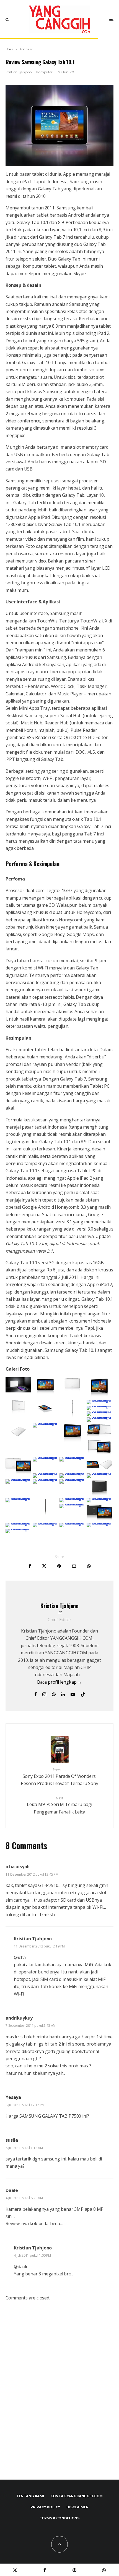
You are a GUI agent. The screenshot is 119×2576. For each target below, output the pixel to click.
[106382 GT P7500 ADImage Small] (46, 1416)
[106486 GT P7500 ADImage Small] (18, 1473)
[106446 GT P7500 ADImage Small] (46, 1423)
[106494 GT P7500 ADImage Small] (46, 1457)
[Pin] (59, 1566)
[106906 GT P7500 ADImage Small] (72, 1523)
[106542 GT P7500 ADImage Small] (72, 1473)
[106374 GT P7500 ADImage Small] (18, 1416)
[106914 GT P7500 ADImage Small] (99, 1523)
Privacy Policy (45, 2507)
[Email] (74, 1566)
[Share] (30, 1566)
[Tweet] (44, 1566)
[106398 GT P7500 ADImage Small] (99, 1400)
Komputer (44, 72)
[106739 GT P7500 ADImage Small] (72, 1479)
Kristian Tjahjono (19, 72)
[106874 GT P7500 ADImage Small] (72, 1504)
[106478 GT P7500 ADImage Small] (99, 1454)
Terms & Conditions (59, 2518)
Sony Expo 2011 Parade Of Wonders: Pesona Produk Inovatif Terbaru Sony (59, 1777)
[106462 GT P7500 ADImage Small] (72, 1441)
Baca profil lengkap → (60, 1682)
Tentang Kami (30, 2496)
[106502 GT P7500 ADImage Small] (72, 1457)
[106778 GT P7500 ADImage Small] (18, 1498)
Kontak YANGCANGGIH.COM (77, 2496)
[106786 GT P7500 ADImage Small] (46, 1514)
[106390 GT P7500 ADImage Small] (72, 1416)
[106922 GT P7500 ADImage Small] (18, 1529)
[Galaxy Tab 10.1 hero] (59, 126)
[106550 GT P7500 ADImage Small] (99, 1473)
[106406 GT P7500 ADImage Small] (99, 1406)
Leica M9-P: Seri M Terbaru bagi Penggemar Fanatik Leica (59, 1805)
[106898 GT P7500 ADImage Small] (46, 1523)
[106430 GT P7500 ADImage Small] (18, 1439)
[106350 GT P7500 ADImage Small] (46, 1393)
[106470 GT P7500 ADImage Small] (99, 1436)
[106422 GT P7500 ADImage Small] (99, 1417)
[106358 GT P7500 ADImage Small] (72, 1393)
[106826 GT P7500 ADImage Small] (72, 1498)
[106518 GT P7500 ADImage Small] (46, 1473)
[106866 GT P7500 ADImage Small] (99, 1498)
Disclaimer (77, 2507)
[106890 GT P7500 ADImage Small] (18, 1523)
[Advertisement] (59, 2396)
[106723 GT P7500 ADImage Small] (18, 1479)
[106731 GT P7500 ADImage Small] (46, 1479)
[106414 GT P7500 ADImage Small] (99, 1411)
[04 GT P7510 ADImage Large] (18, 1391)
